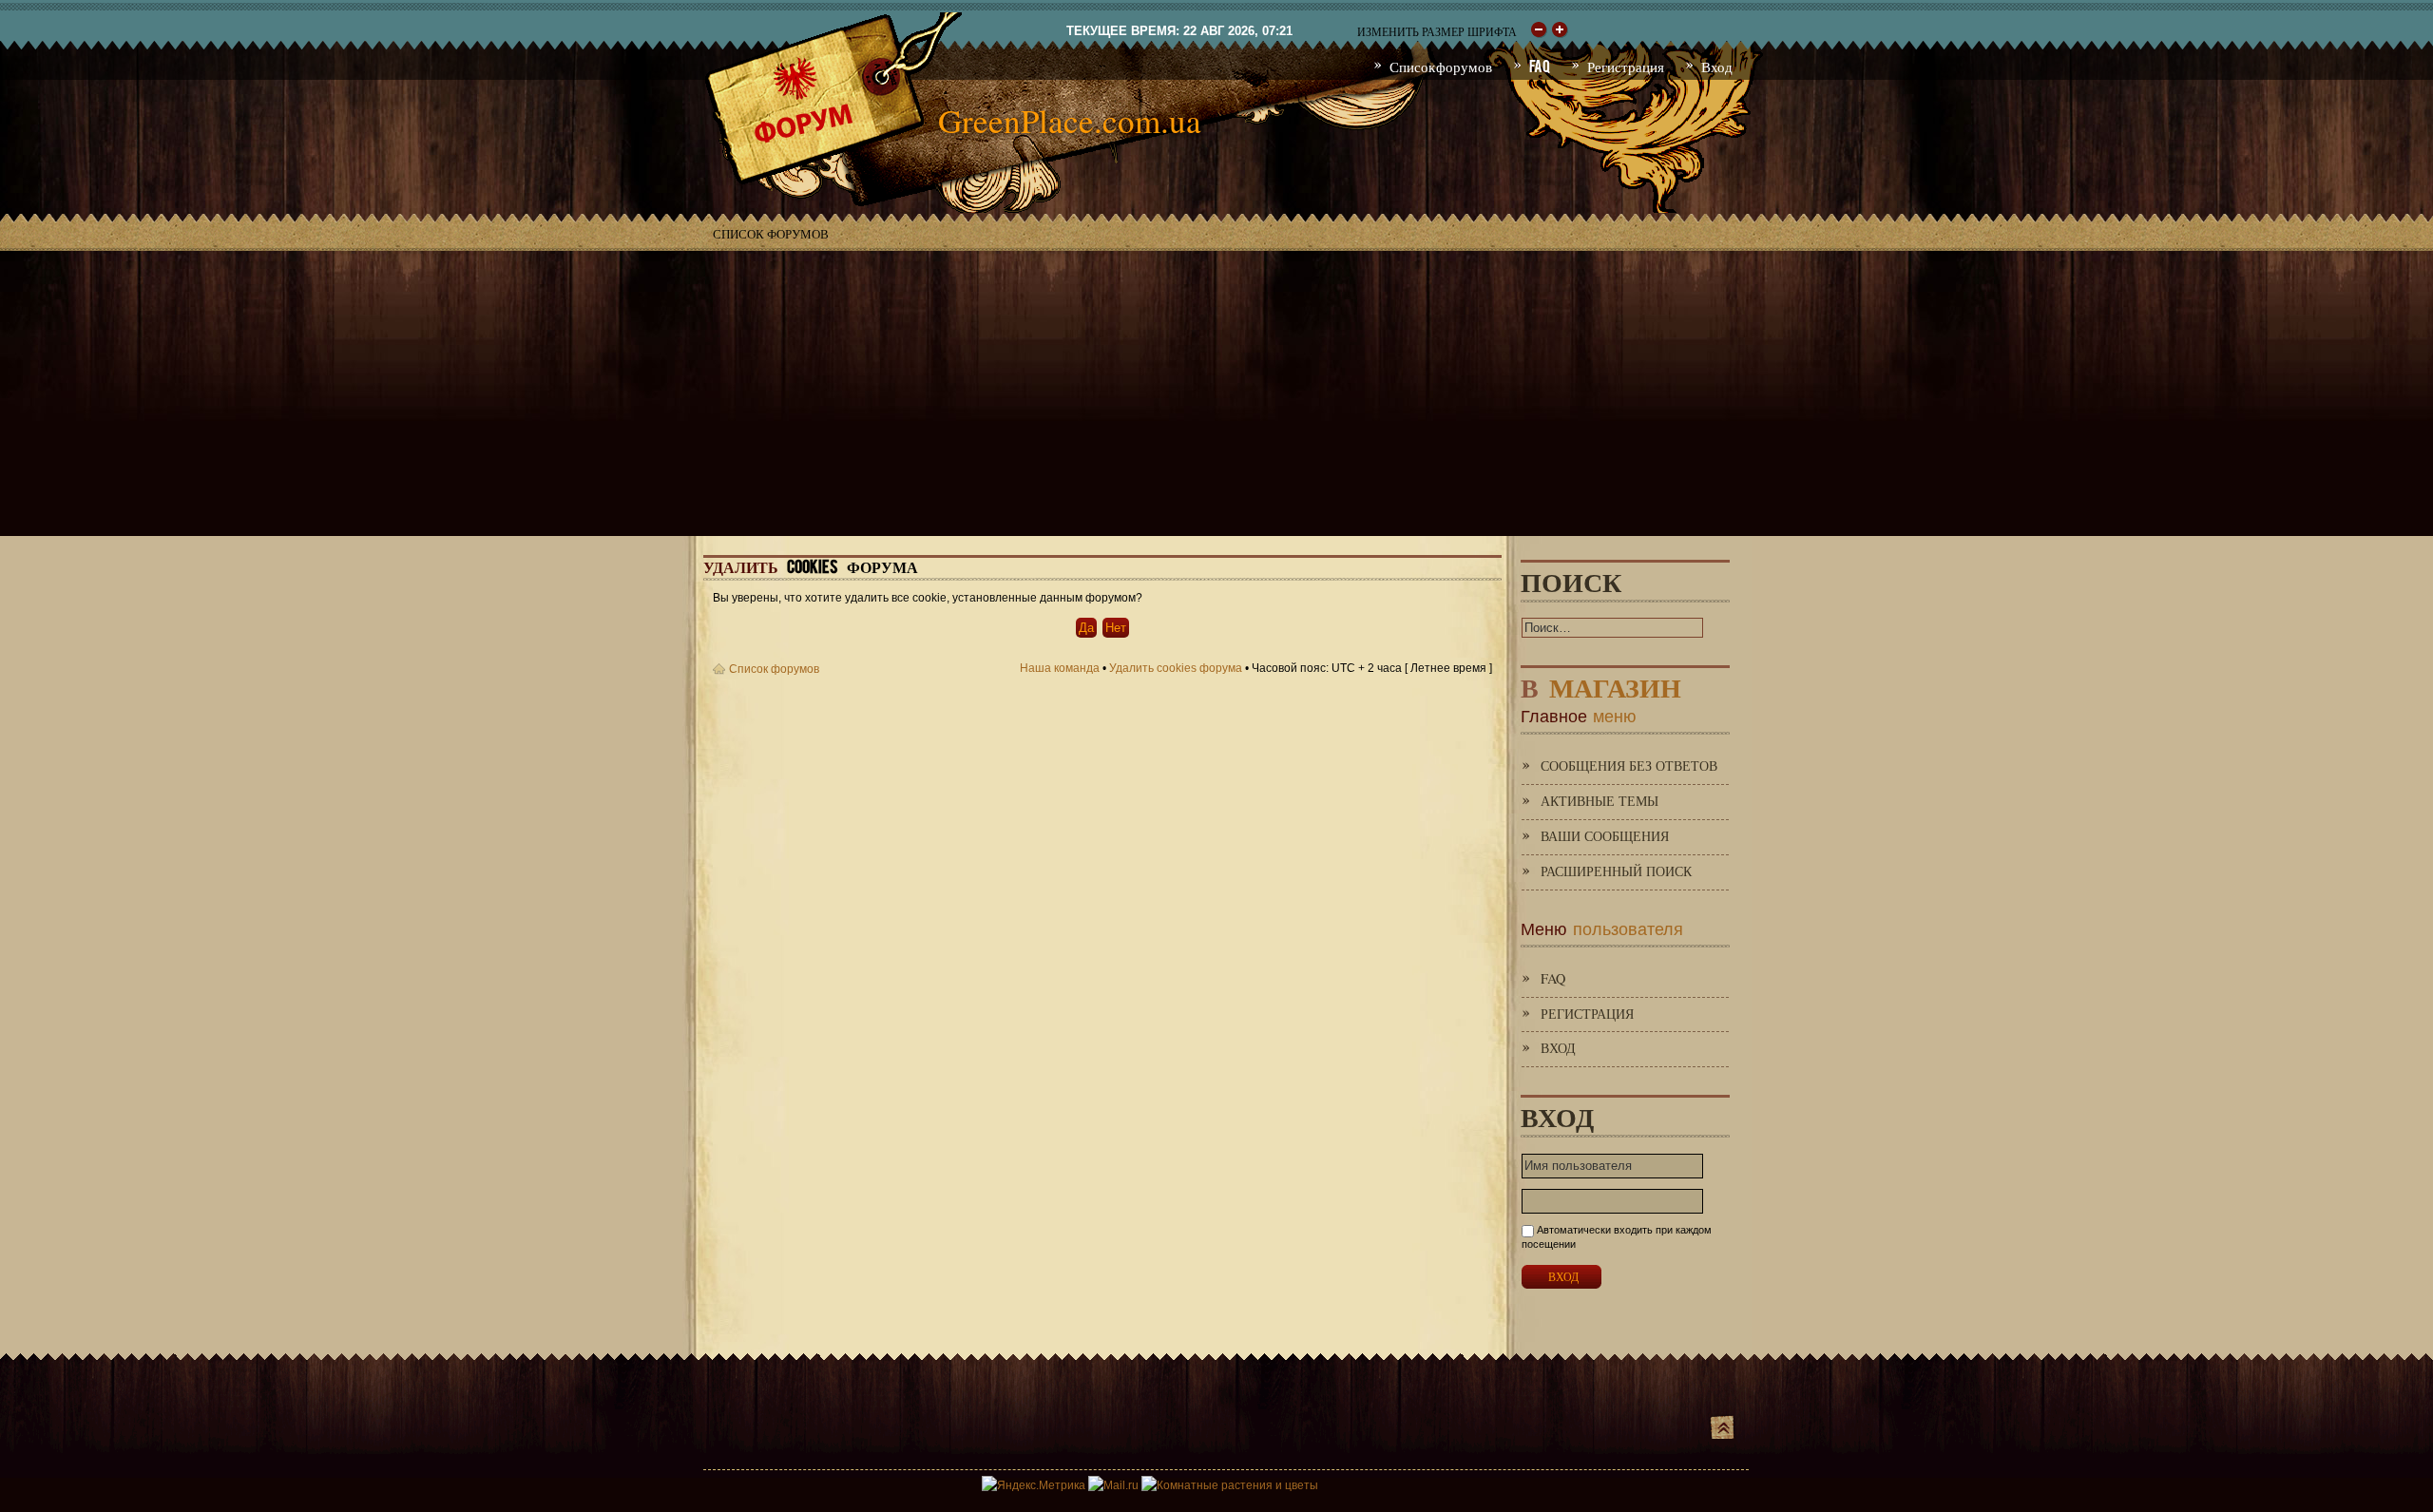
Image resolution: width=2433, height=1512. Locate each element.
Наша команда (1060, 668)
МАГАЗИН (1601, 684)
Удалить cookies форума (1176, 668)
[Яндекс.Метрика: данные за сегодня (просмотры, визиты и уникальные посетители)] (1034, 1485)
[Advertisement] (1216, 393)
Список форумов (771, 234)
